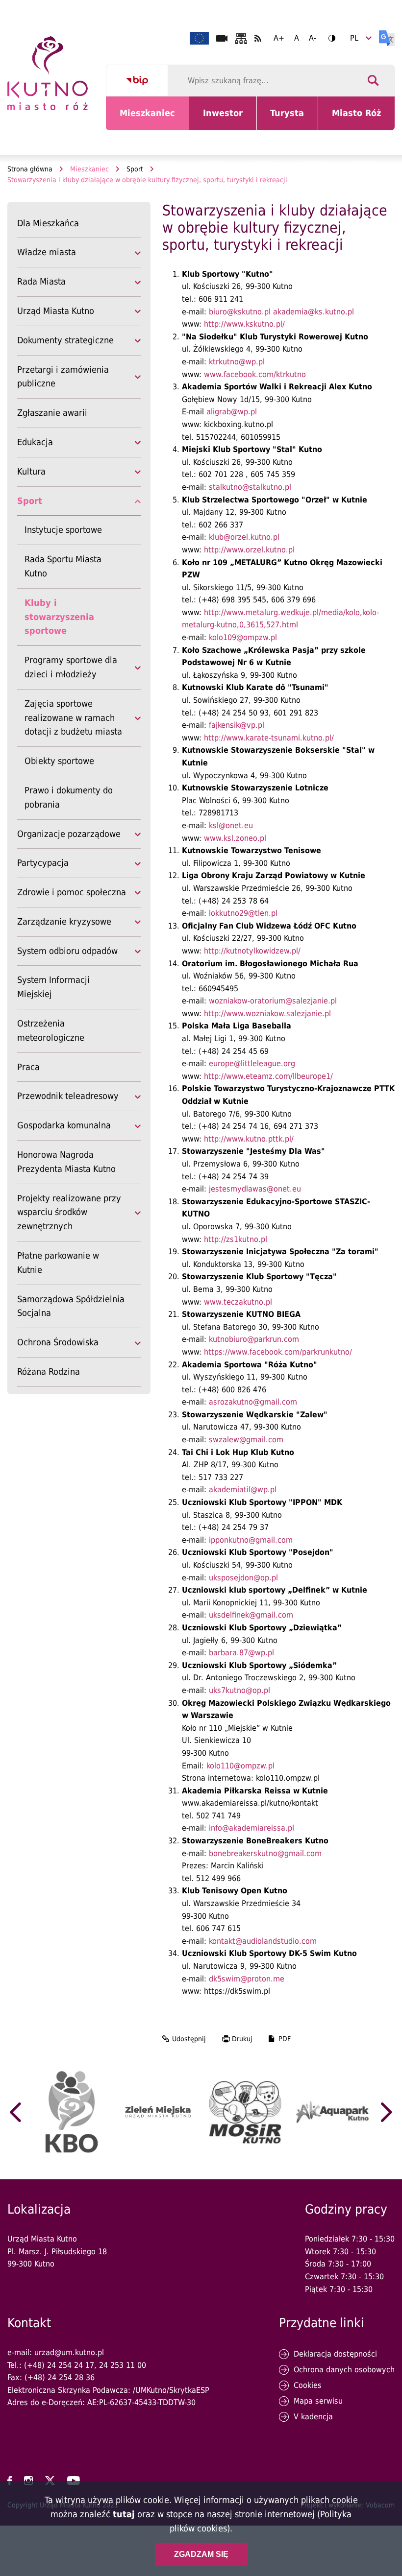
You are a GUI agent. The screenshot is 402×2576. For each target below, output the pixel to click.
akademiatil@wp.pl (243, 1490)
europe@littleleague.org (252, 1063)
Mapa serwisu (318, 2401)
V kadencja (313, 2417)
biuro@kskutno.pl (240, 312)
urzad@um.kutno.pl (69, 2352)
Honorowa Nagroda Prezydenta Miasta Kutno (66, 1162)
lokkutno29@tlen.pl (243, 913)
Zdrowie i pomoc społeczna (72, 892)
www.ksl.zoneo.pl (235, 838)
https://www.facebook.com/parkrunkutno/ (278, 1352)
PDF (285, 2039)
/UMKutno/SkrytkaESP (171, 2390)
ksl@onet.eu (231, 825)
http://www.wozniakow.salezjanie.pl (267, 1014)
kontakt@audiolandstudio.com (263, 1941)
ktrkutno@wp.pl (237, 362)
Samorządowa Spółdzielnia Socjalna (71, 1307)
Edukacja (35, 442)
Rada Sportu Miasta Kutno (63, 566)
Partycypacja (43, 863)
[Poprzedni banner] (15, 2112)
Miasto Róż (360, 119)
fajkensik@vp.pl (237, 725)
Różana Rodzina (49, 1371)
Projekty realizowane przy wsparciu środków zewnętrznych (69, 1212)
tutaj (124, 2514)
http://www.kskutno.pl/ (244, 324)
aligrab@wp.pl (232, 412)
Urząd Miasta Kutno (56, 311)
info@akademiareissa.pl (251, 1828)
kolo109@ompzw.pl (243, 637)
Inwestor (229, 119)
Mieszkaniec (149, 119)
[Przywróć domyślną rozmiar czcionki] (297, 38)
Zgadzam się (201, 2554)
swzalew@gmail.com (246, 1440)
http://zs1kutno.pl (236, 1239)
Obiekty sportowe (59, 761)
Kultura (31, 471)
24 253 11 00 (123, 2365)
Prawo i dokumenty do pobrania (69, 797)
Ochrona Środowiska (58, 1342)
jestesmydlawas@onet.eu (255, 1189)
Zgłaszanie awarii (52, 413)
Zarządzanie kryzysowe (64, 921)
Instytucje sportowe (63, 530)
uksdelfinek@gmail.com (251, 1615)
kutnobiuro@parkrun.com (254, 1339)
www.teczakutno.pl (238, 1302)
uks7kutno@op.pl (239, 1690)
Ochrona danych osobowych (344, 2370)
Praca (28, 1067)
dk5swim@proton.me (247, 1979)
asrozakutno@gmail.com (253, 1402)
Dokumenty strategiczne (65, 340)
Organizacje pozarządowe (69, 834)
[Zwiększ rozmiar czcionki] (279, 38)
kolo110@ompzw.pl (240, 1766)
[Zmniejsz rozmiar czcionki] (313, 38)
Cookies (308, 2385)
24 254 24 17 (71, 2365)
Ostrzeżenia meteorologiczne (51, 1030)
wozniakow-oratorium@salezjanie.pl (273, 1001)
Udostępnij (189, 2039)
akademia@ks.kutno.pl (314, 312)
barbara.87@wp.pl (241, 1653)
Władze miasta (47, 252)
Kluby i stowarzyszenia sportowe (59, 617)
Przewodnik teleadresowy (68, 1096)
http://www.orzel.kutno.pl (249, 550)
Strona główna (30, 169)
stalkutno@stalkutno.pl (250, 487)
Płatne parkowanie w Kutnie (58, 1263)
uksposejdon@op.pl (243, 1578)
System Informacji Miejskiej (53, 987)
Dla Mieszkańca (48, 223)
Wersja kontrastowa (332, 38)
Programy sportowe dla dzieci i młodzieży (71, 667)
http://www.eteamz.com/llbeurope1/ (268, 1076)
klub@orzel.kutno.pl (244, 537)
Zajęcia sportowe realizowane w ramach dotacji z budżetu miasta (73, 718)
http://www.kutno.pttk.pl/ (249, 1139)
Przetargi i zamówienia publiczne (63, 377)
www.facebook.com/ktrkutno (255, 374)
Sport (135, 169)
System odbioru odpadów (67, 951)
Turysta (294, 119)
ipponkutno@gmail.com (251, 1540)
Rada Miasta (41, 281)
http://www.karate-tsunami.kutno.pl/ (269, 738)
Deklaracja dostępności (335, 2354)
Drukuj (242, 2039)
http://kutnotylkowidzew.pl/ (252, 951)
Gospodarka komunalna (64, 1125)
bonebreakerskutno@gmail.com (265, 1853)
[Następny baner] (387, 2112)
